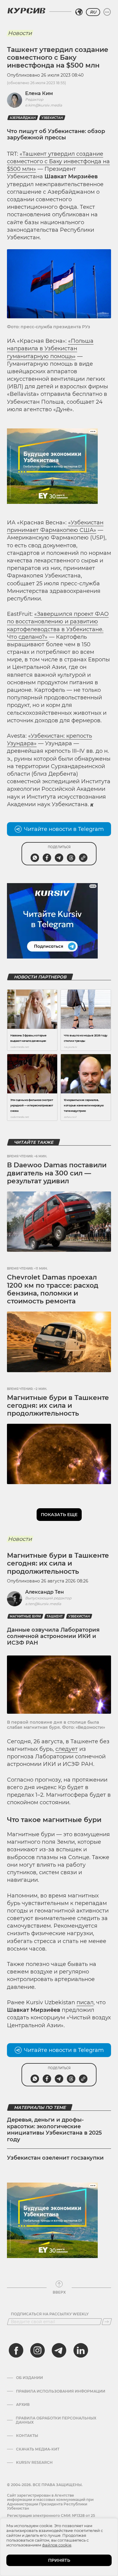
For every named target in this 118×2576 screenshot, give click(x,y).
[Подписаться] (107, 2322)
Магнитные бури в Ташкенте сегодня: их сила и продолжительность (58, 1406)
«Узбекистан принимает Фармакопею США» (55, 526)
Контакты (27, 2436)
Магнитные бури (25, 1616)
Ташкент (55, 1616)
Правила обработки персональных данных (56, 2420)
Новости (20, 33)
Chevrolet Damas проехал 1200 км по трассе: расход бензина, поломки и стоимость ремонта (53, 1289)
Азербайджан (23, 118)
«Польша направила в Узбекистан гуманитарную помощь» (50, 348)
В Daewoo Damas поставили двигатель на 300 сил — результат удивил (57, 1173)
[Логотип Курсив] (26, 11)
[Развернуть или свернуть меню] (107, 12)
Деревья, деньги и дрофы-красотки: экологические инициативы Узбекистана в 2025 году (54, 2130)
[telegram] (59, 2350)
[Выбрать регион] (79, 12)
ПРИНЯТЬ (59, 2560)
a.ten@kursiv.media (43, 1604)
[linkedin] (80, 2350)
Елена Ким (39, 93)
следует (67, 1749)
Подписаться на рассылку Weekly (50, 2314)
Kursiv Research (34, 2463)
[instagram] (38, 2350)
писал (85, 2002)
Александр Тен (44, 1592)
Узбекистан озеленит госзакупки (55, 2158)
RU (93, 12)
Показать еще (59, 1515)
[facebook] (16, 2350)
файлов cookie (57, 2545)
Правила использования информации (61, 2391)
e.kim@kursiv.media (44, 105)
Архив (23, 2405)
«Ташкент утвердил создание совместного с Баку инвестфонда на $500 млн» (58, 161)
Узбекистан (52, 118)
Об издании (29, 2378)
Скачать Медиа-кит (38, 2449)
